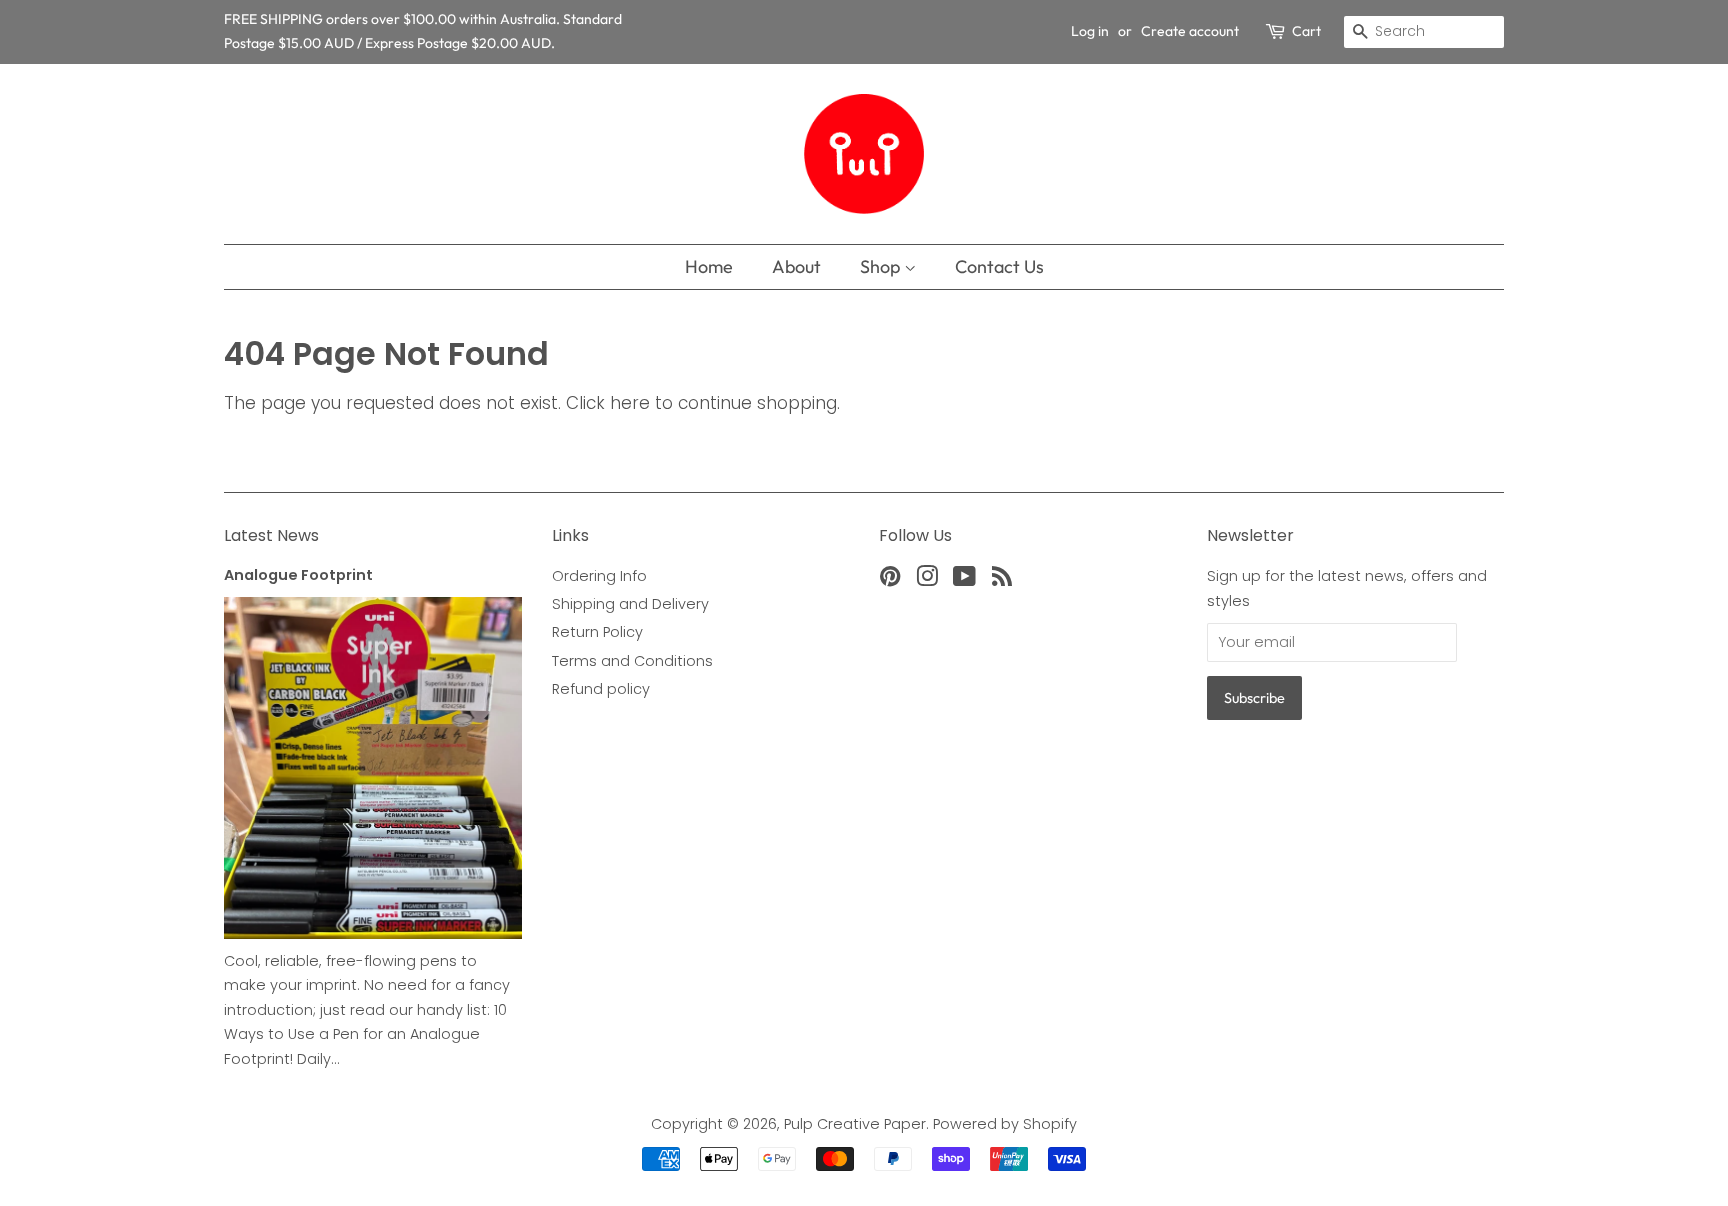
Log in (1090, 31)
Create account (1190, 31)
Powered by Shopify (1005, 1124)
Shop (882, 266)
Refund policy (601, 689)
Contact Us (999, 266)
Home (709, 266)
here (630, 403)
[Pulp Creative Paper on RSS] (1002, 580)
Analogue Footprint (298, 575)
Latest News (271, 535)
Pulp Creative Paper (855, 1124)
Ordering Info (599, 576)
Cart (1306, 31)
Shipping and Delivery (630, 604)
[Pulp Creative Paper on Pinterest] (890, 580)
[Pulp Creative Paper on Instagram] (927, 580)
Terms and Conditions (632, 661)
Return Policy (597, 632)
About (796, 266)
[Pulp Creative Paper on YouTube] (964, 580)
